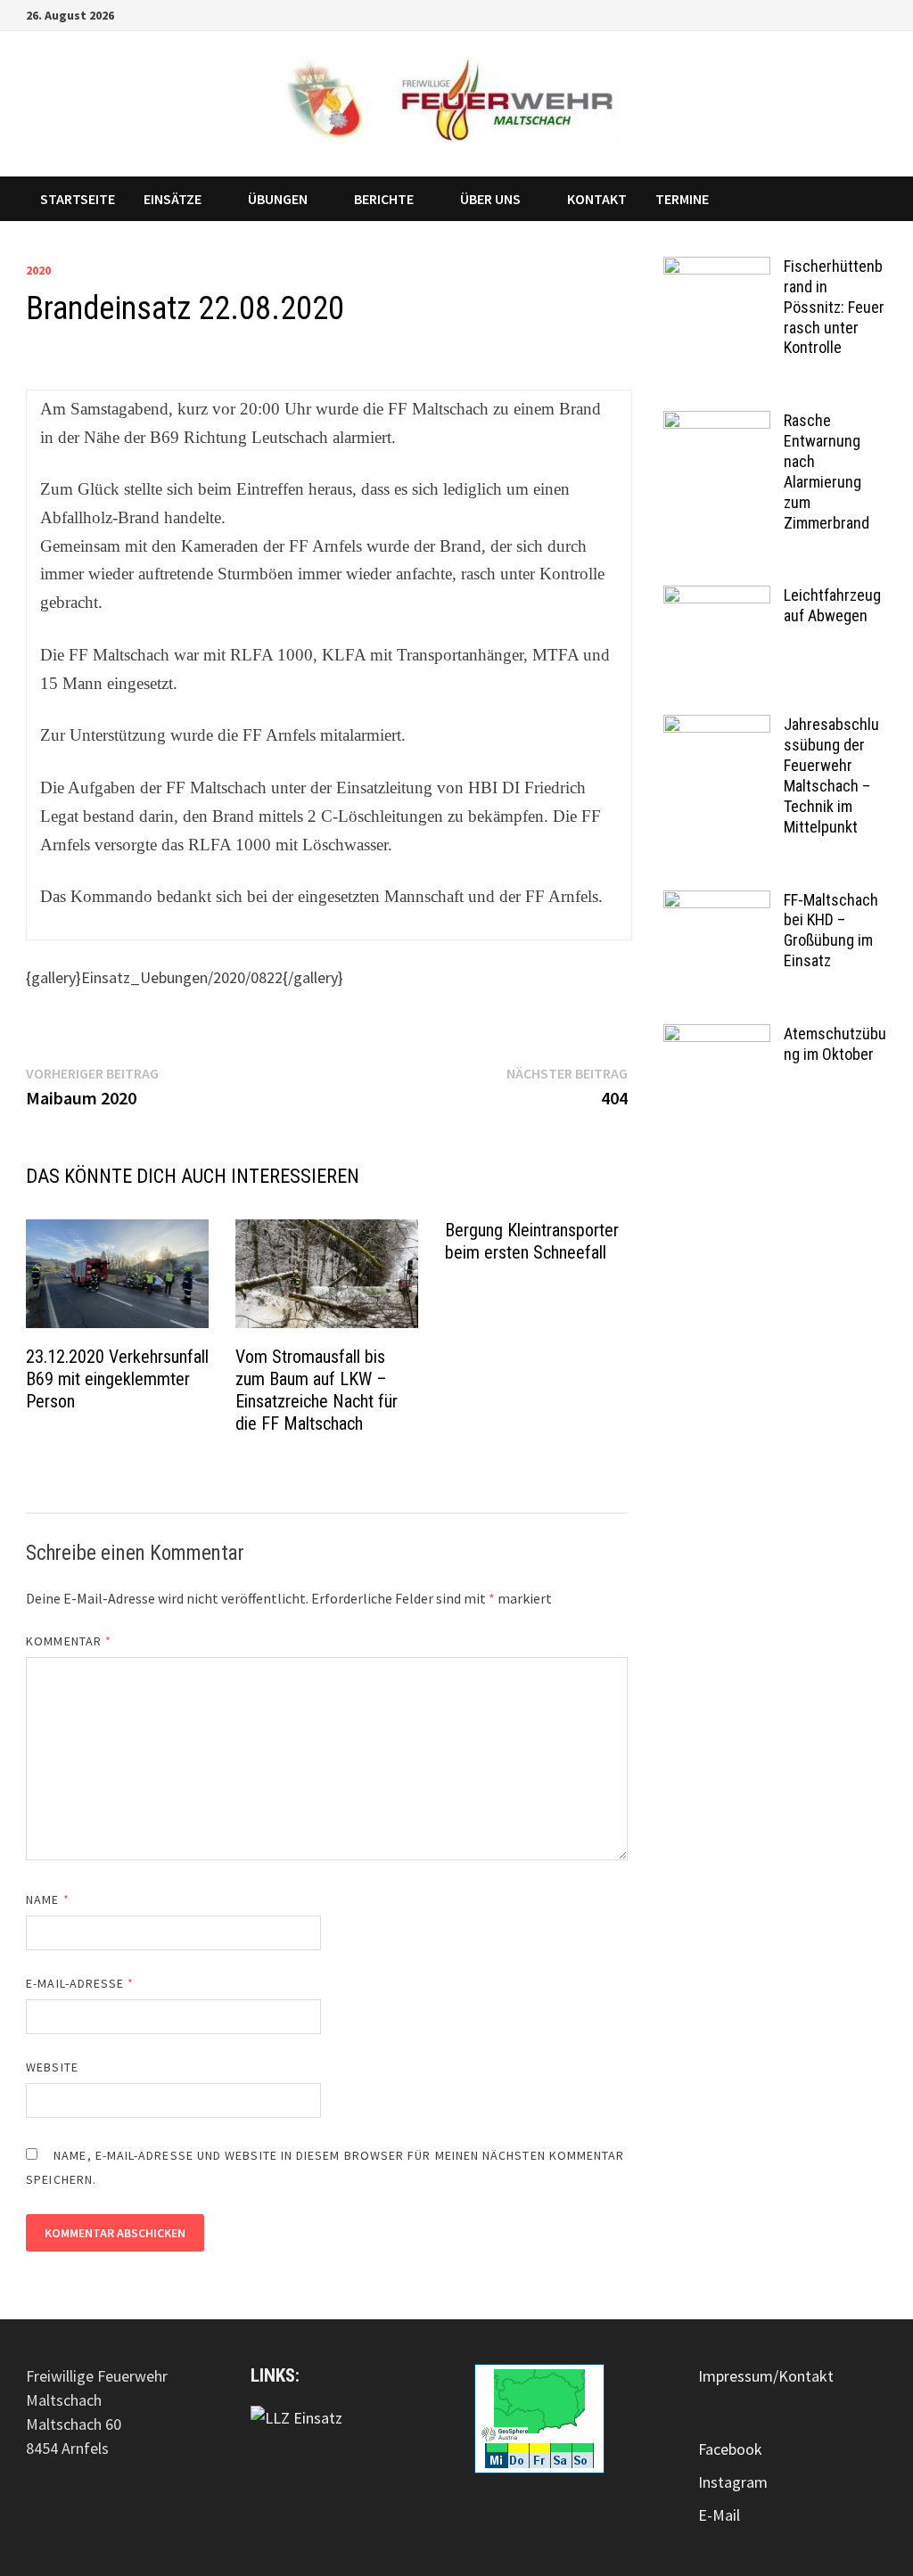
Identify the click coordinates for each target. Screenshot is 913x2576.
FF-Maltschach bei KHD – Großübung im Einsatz (831, 931)
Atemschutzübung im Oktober (835, 1044)
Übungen (278, 199)
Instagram (733, 2482)
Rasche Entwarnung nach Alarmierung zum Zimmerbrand (827, 471)
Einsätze (173, 199)
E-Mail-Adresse (80, 1983)
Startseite (78, 199)
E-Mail (719, 2515)
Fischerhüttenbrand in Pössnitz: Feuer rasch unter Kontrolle (834, 307)
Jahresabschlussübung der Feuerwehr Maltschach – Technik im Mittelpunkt (831, 775)
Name (47, 1899)
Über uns (490, 199)
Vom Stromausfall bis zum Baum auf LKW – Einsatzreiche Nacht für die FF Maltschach (317, 1390)
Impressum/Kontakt (766, 2376)
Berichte (384, 199)
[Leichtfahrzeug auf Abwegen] (717, 598)
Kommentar (69, 1641)
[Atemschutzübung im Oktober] (717, 1036)
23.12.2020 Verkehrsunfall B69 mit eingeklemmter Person (117, 1379)
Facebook (730, 2449)
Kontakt (597, 199)
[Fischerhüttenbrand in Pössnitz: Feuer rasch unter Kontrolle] (717, 269)
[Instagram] (857, 14)
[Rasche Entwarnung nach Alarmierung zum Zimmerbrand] (717, 423)
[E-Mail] (878, 14)
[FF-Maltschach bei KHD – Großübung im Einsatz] (717, 902)
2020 (38, 270)
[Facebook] (835, 14)
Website (52, 2067)
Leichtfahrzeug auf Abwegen (832, 605)
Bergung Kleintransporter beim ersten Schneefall (532, 1241)
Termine (682, 199)
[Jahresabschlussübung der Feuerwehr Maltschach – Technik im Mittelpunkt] (717, 727)
